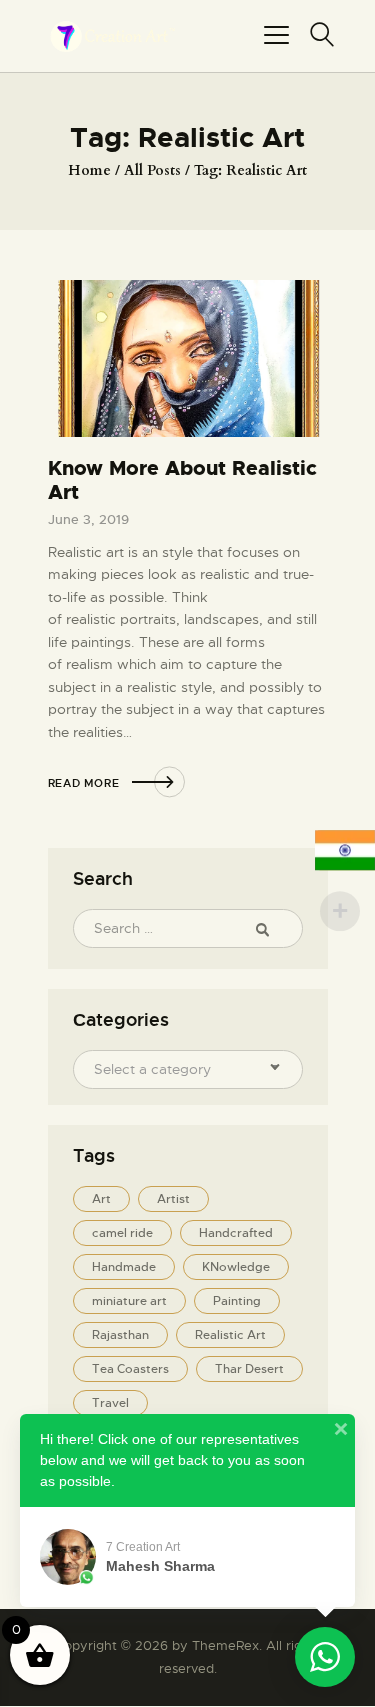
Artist (173, 1199)
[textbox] (176, 1069)
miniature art (129, 1301)
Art (101, 1199)
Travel (110, 1403)
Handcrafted (236, 1233)
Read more (84, 783)
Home (89, 170)
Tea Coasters (130, 1369)
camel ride (122, 1233)
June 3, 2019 (88, 519)
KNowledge (236, 1267)
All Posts (152, 170)
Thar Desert (249, 1369)
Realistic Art (230, 1335)
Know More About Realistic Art (182, 480)
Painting (237, 1301)
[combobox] (188, 1069)
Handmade (124, 1267)
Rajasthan (120, 1335)
